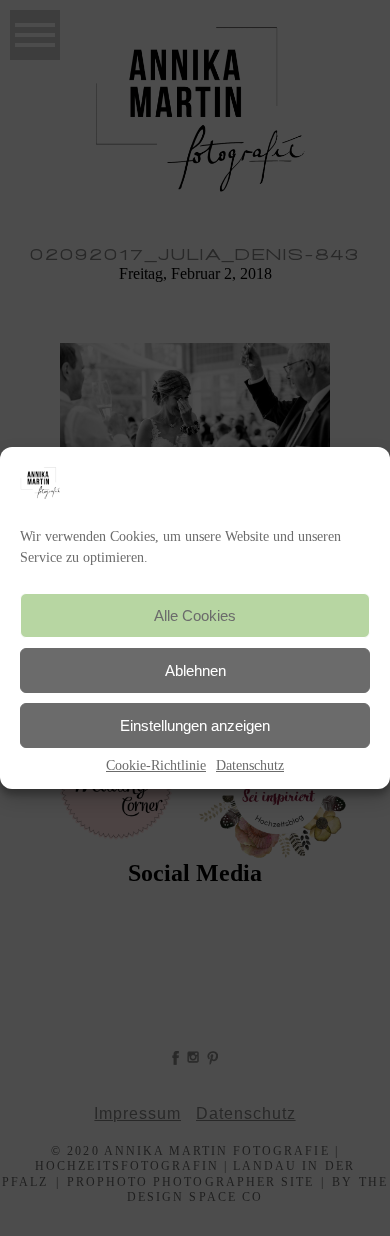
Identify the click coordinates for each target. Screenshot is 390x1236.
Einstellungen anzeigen (195, 725)
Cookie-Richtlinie (156, 765)
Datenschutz (250, 765)
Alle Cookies (195, 615)
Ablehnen (195, 670)
